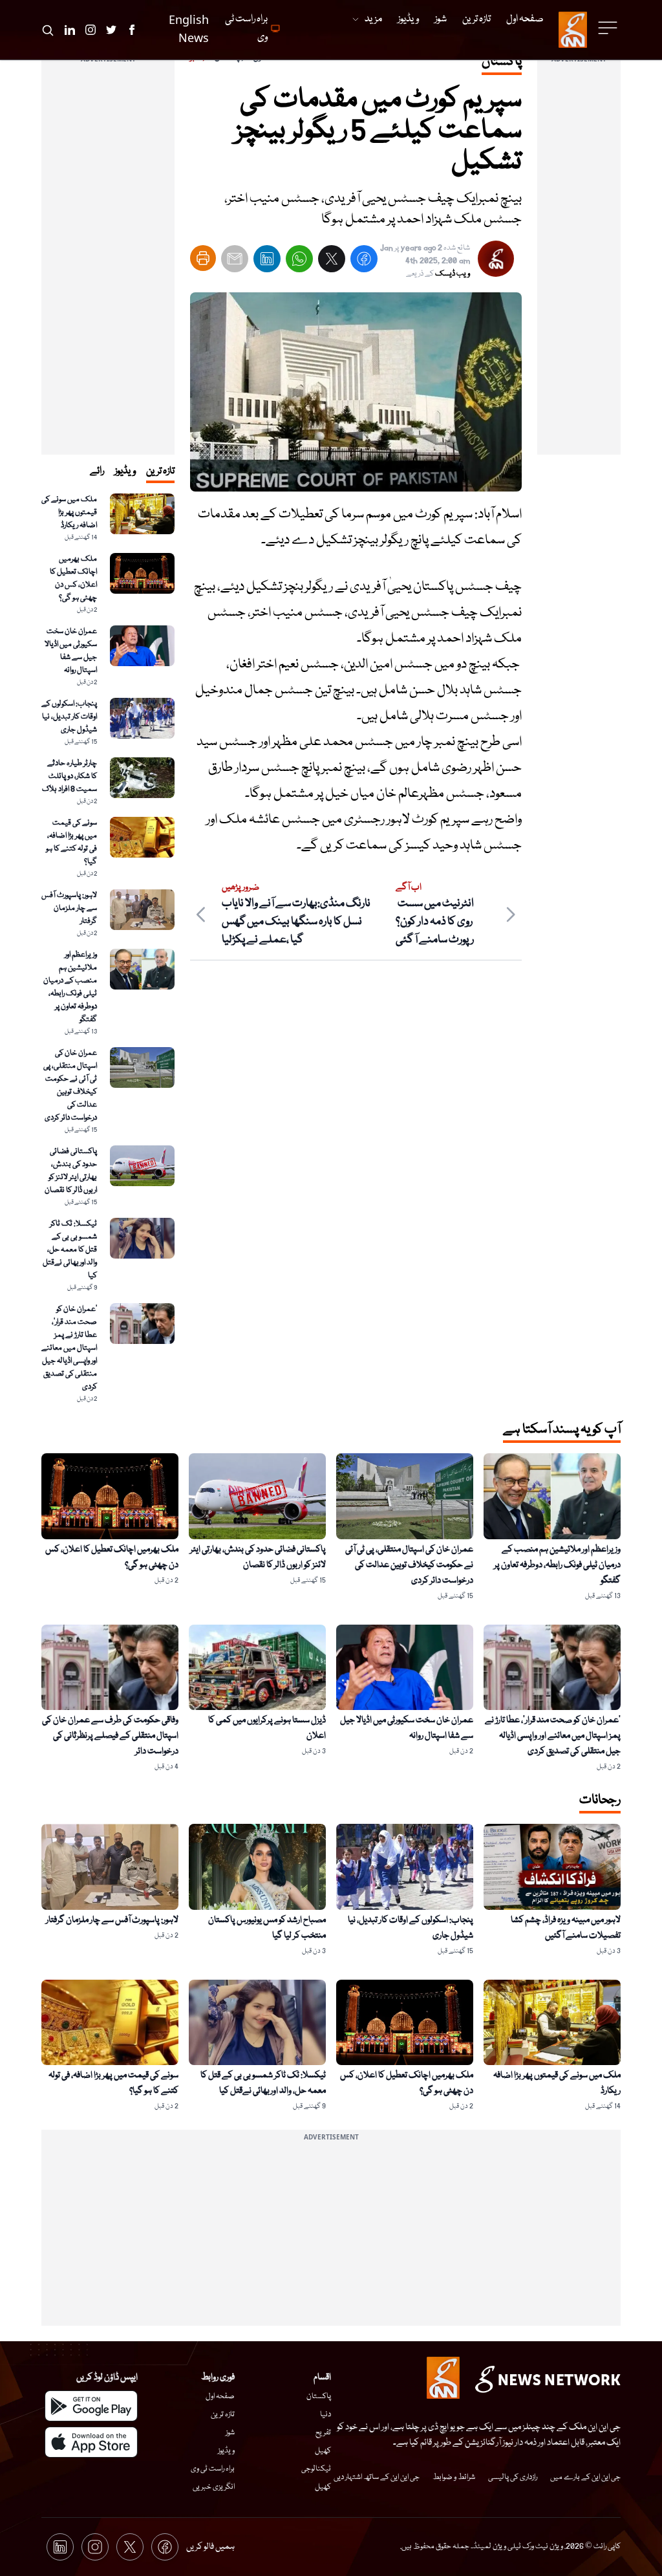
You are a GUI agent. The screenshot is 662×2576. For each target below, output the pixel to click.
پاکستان (319, 2397)
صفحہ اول (220, 2397)
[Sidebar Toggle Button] (609, 28)
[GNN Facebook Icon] (132, 30)
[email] (235, 262)
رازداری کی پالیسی (513, 2477)
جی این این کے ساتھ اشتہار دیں (377, 2477)
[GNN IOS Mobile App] (91, 2442)
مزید (373, 19)
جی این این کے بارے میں (585, 2477)
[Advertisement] (579, 261)
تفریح (323, 2433)
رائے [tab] (97, 471)
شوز (230, 2433)
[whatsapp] (299, 262)
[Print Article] (203, 258)
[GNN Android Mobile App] (91, 2406)
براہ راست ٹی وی (213, 2469)
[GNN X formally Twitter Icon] (111, 30)
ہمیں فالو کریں (210, 2547)
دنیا (326, 2415)
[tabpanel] (108, 949)
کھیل (323, 2451)
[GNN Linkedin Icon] (70, 30)
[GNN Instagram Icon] (91, 30)
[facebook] (364, 262)
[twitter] (332, 262)
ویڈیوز (226, 2451)
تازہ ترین (223, 2415)
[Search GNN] (48, 30)
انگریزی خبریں (214, 2487)
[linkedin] (267, 262)
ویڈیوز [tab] (125, 471)
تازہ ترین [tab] (160, 471)
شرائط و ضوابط (454, 2477)
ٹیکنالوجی (316, 2469)
